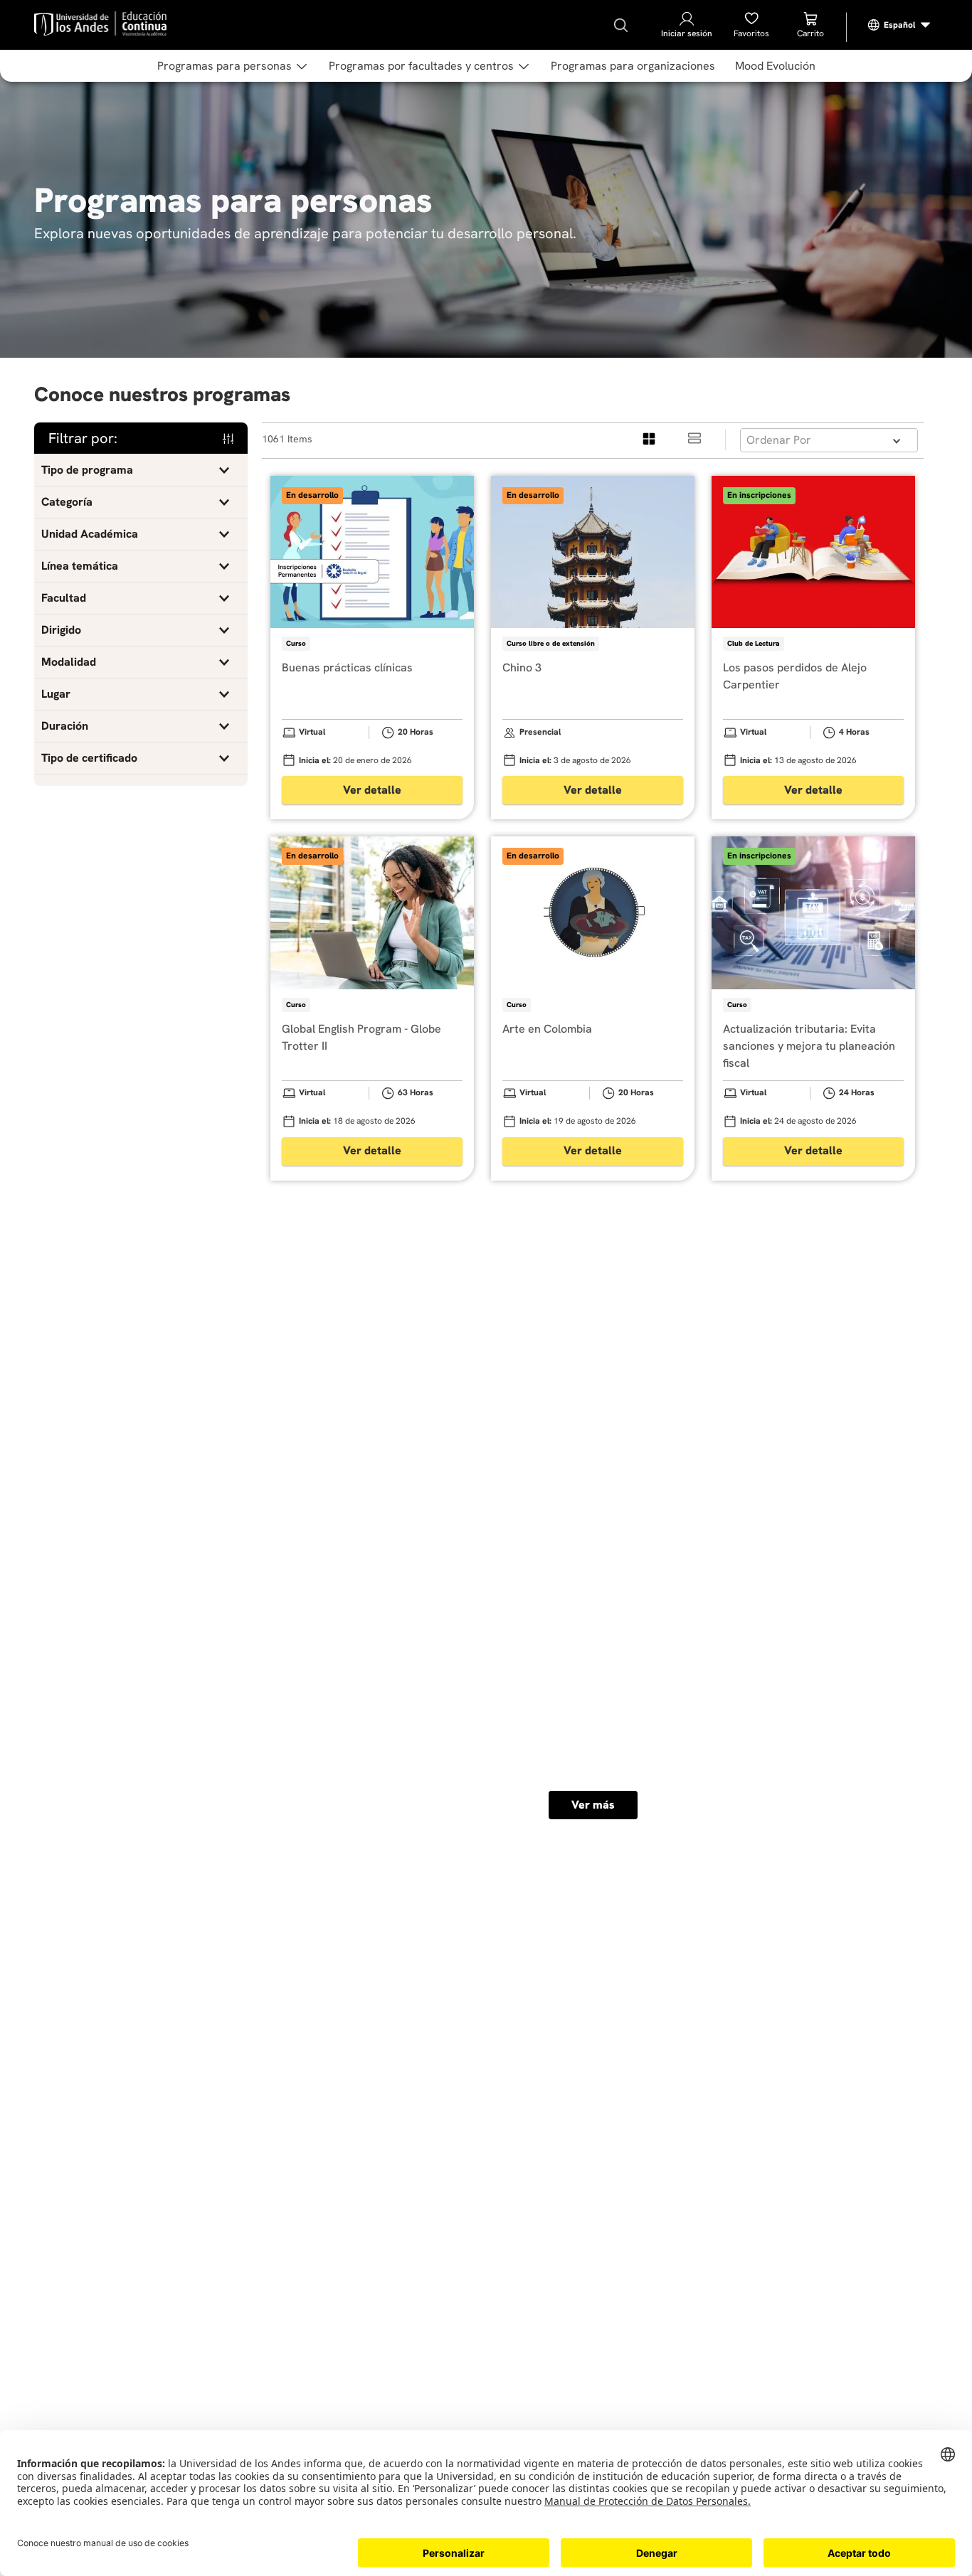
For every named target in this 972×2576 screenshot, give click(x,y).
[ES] (899, 25)
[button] (141, 470)
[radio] (650, 440)
